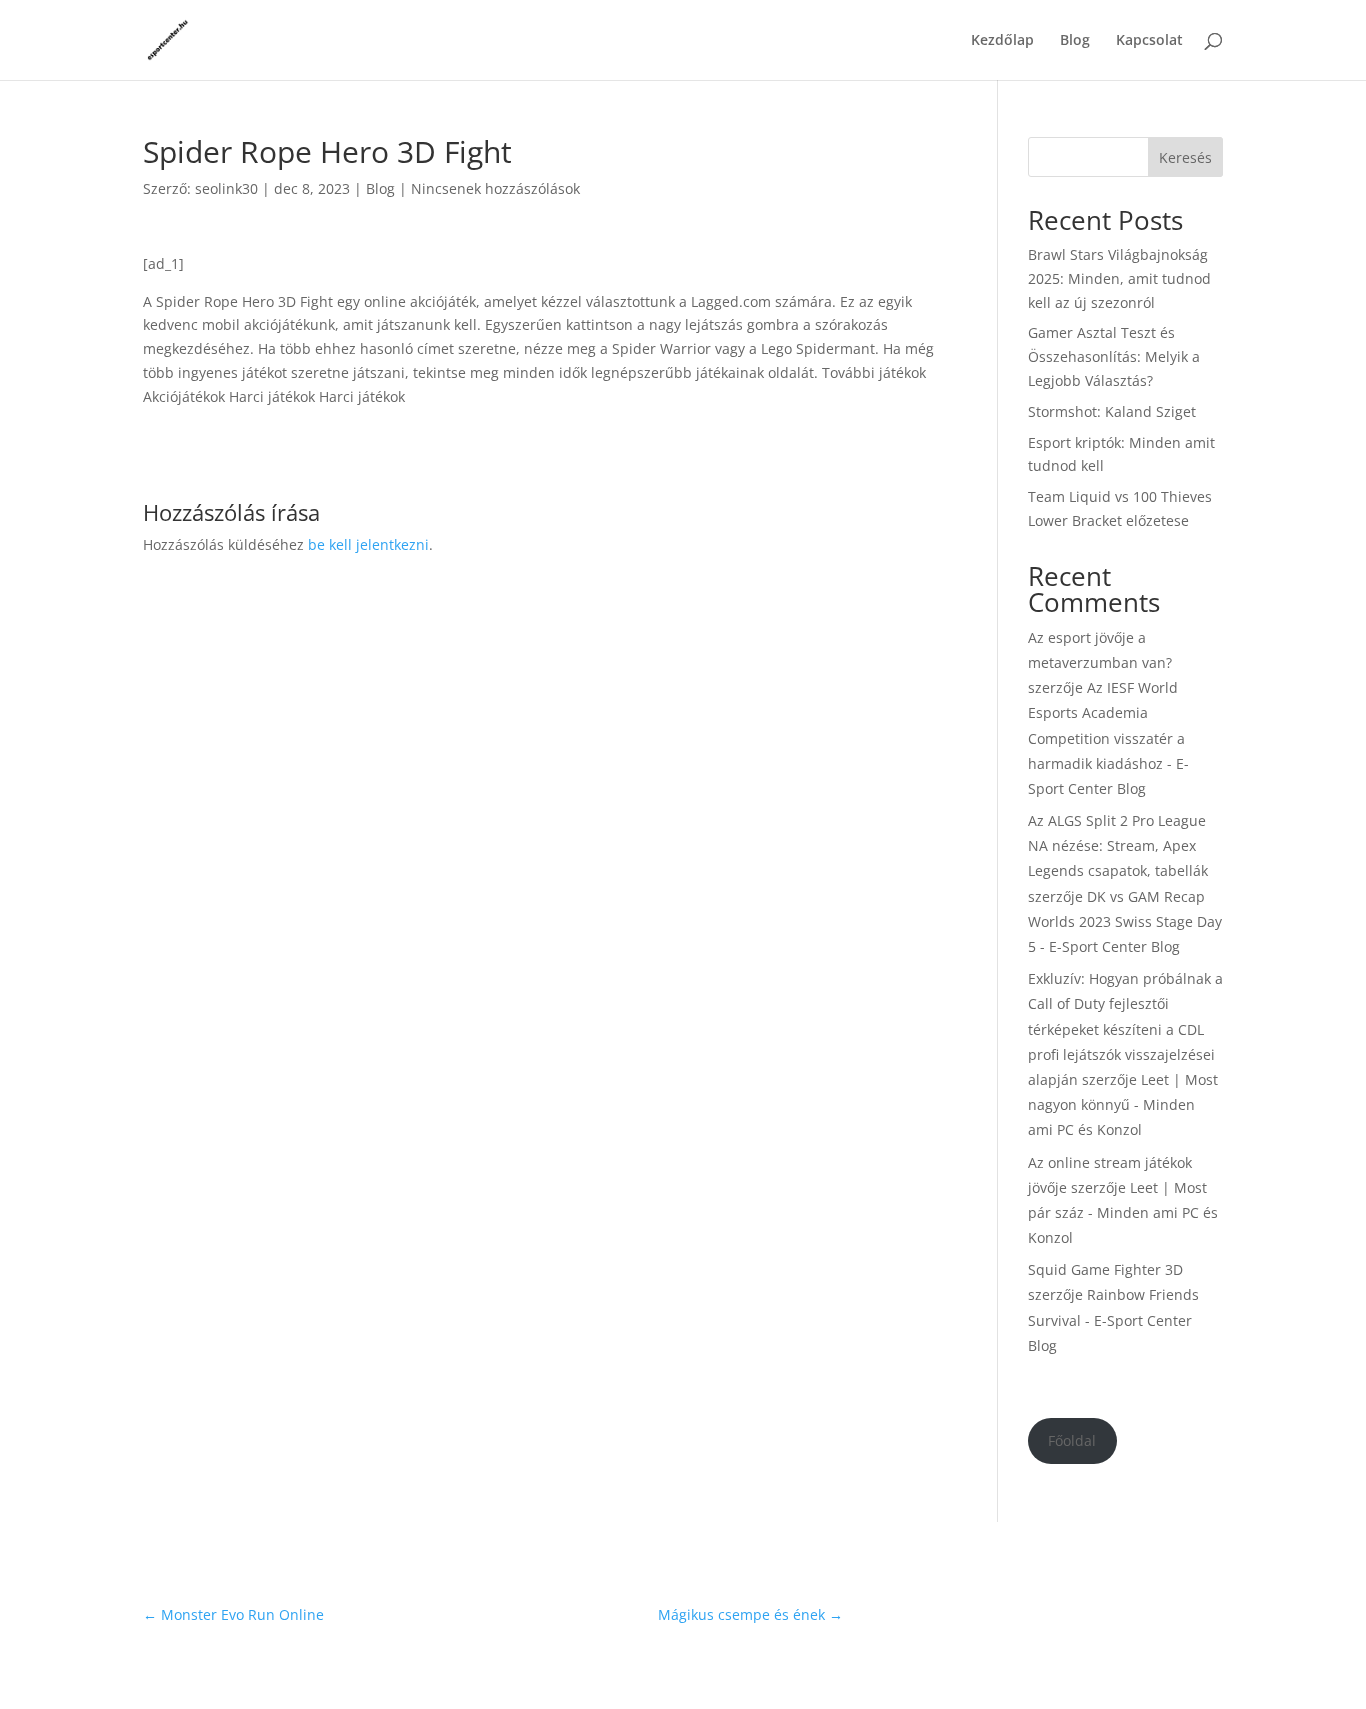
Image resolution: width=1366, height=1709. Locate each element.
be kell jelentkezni (368, 544)
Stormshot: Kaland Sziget (1112, 411)
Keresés (1185, 157)
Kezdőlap (1002, 41)
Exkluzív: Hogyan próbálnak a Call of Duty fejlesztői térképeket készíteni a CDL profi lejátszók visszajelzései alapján (1125, 1029)
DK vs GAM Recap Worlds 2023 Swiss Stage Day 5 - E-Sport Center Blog (1125, 921)
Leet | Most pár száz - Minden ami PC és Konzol (1123, 1212)
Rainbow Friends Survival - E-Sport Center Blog (1113, 1319)
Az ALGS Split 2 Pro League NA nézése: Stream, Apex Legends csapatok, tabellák (1118, 845)
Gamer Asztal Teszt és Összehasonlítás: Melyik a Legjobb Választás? (1114, 356)
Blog (1075, 41)
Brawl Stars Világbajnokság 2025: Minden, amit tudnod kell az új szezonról (1119, 278)
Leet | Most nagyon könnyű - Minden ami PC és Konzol (1123, 1104)
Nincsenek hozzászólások (495, 188)
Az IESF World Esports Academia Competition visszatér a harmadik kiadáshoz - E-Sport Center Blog (1108, 738)
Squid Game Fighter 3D (1105, 1269)
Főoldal (1072, 1440)
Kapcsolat (1149, 41)
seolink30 (226, 188)
